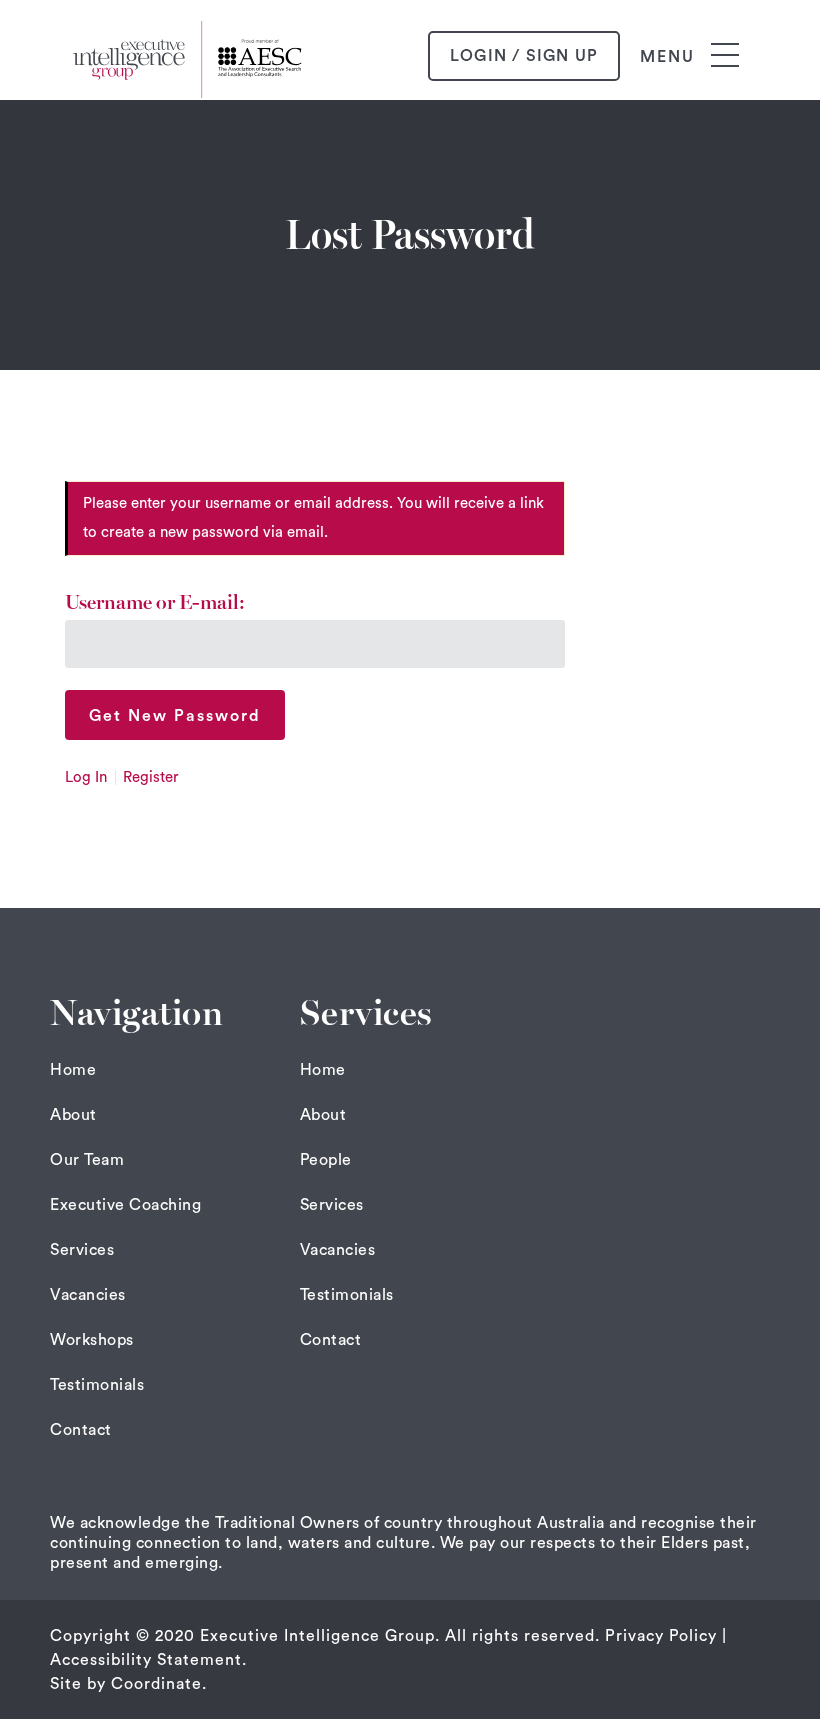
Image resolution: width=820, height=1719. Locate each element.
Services (82, 1250)
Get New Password (175, 716)
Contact (81, 1430)
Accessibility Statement (146, 1660)
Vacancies (88, 1295)
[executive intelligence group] (190, 56)
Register (151, 777)
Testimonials (97, 1385)
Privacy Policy (661, 1636)
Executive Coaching (125, 1205)
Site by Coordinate (126, 1684)
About (73, 1115)
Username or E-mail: (155, 603)
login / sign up (524, 56)
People (326, 1160)
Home (73, 1070)
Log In (86, 777)
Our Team (87, 1160)
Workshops (92, 1340)
